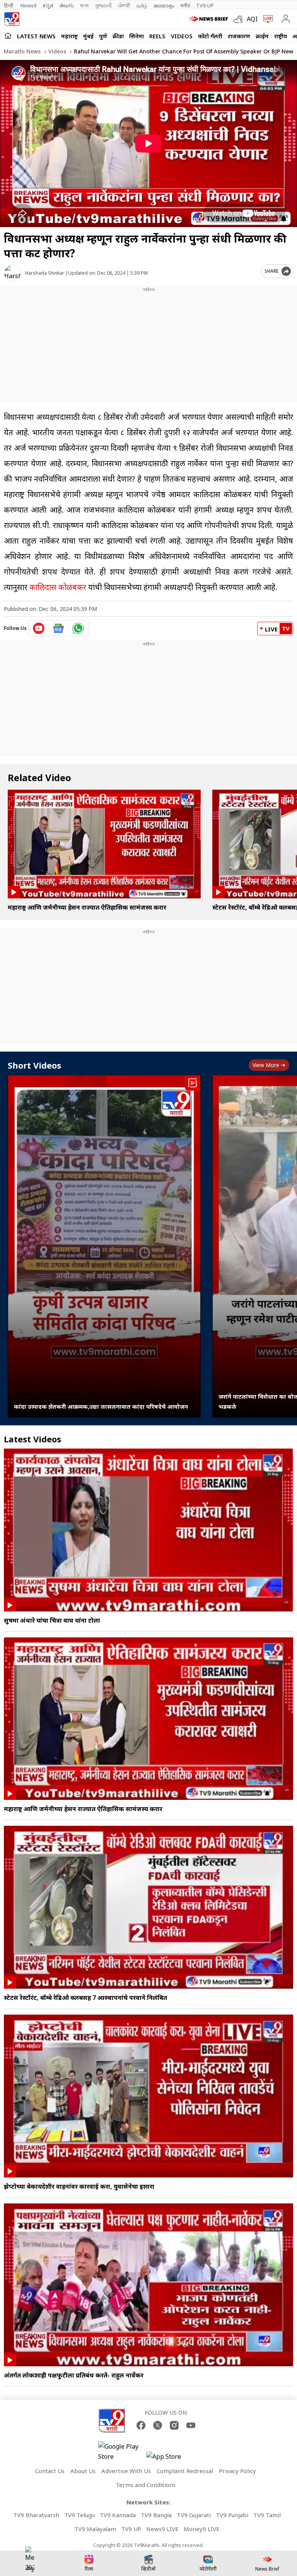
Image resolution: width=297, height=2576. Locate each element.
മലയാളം (164, 5)
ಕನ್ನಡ (48, 5)
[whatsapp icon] (78, 628)
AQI (252, 19)
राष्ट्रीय (281, 36)
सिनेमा (137, 36)
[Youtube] (191, 2425)
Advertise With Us (126, 2471)
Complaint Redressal (185, 2471)
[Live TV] (266, 19)
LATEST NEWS (36, 36)
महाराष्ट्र (69, 36)
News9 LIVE (162, 2529)
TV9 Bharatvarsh (36, 2515)
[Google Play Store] (121, 2451)
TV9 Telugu (79, 2515)
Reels (157, 36)
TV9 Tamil (267, 2515)
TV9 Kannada (118, 2515)
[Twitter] (158, 2425)
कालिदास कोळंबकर (58, 587)
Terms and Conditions (146, 2485)
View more (266, 1065)
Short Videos (34, 1065)
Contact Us (50, 2471)
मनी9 (185, 5)
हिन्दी (9, 5)
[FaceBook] (141, 2425)
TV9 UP (131, 2529)
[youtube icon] (39, 628)
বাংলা (84, 5)
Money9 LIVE (202, 2529)
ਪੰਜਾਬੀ (124, 5)
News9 (28, 5)
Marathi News (22, 51)
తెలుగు (67, 5)
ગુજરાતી (103, 5)
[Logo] (12, 19)
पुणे (103, 36)
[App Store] (169, 2459)
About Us (83, 2471)
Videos (182, 36)
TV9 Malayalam (95, 2529)
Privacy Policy (237, 2471)
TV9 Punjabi (232, 2515)
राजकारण (239, 36)
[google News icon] (59, 628)
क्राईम (262, 36)
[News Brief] (209, 19)
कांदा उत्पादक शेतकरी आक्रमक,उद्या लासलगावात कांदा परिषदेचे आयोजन (101, 1406)
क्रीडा (118, 36)
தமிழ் (142, 5)
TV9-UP (205, 5)
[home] (8, 36)
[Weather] (240, 19)
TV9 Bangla (156, 2515)
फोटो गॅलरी (210, 36)
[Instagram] (174, 2425)
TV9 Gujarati (194, 2515)
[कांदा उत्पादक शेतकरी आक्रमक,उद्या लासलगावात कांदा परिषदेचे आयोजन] (104, 1246)
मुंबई (88, 36)
